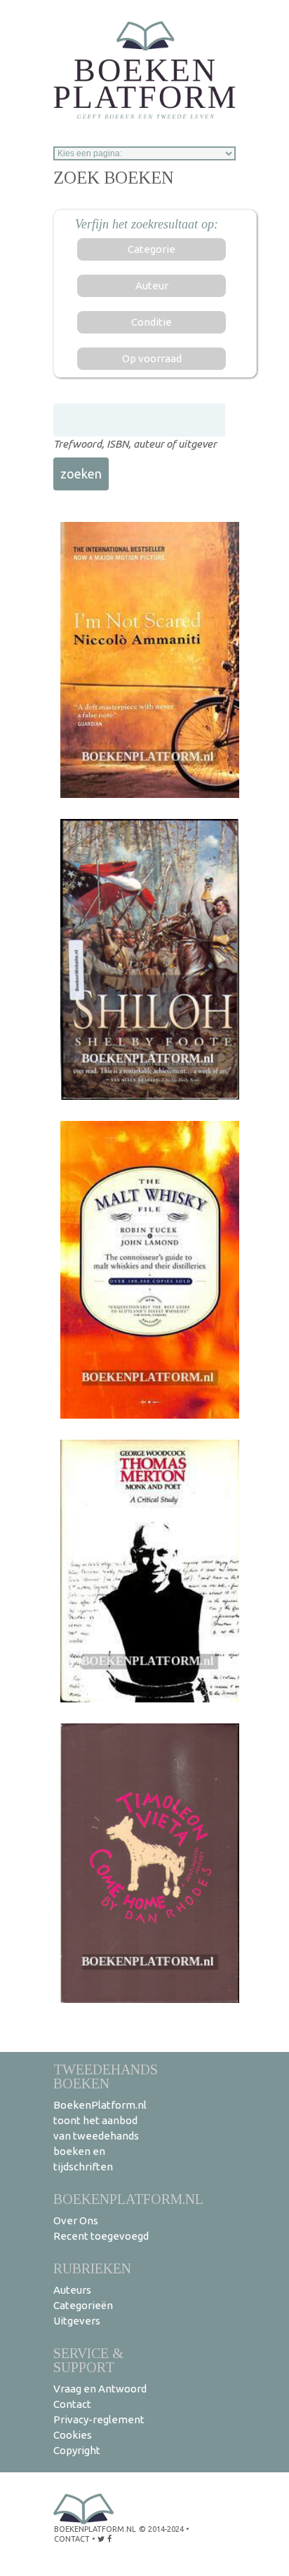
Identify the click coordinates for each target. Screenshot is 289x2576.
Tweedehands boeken (106, 2076)
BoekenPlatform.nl (128, 2199)
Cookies (73, 2435)
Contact (72, 2404)
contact (72, 2539)
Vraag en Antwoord (100, 2389)
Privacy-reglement (99, 2419)
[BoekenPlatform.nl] (144, 66)
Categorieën (83, 2305)
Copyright (77, 2450)
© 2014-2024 (161, 2529)
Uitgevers (77, 2321)
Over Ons (76, 2220)
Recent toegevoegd (101, 2236)
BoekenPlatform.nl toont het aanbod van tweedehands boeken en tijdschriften (100, 2136)
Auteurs (72, 2290)
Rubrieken (92, 2268)
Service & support (88, 2360)
